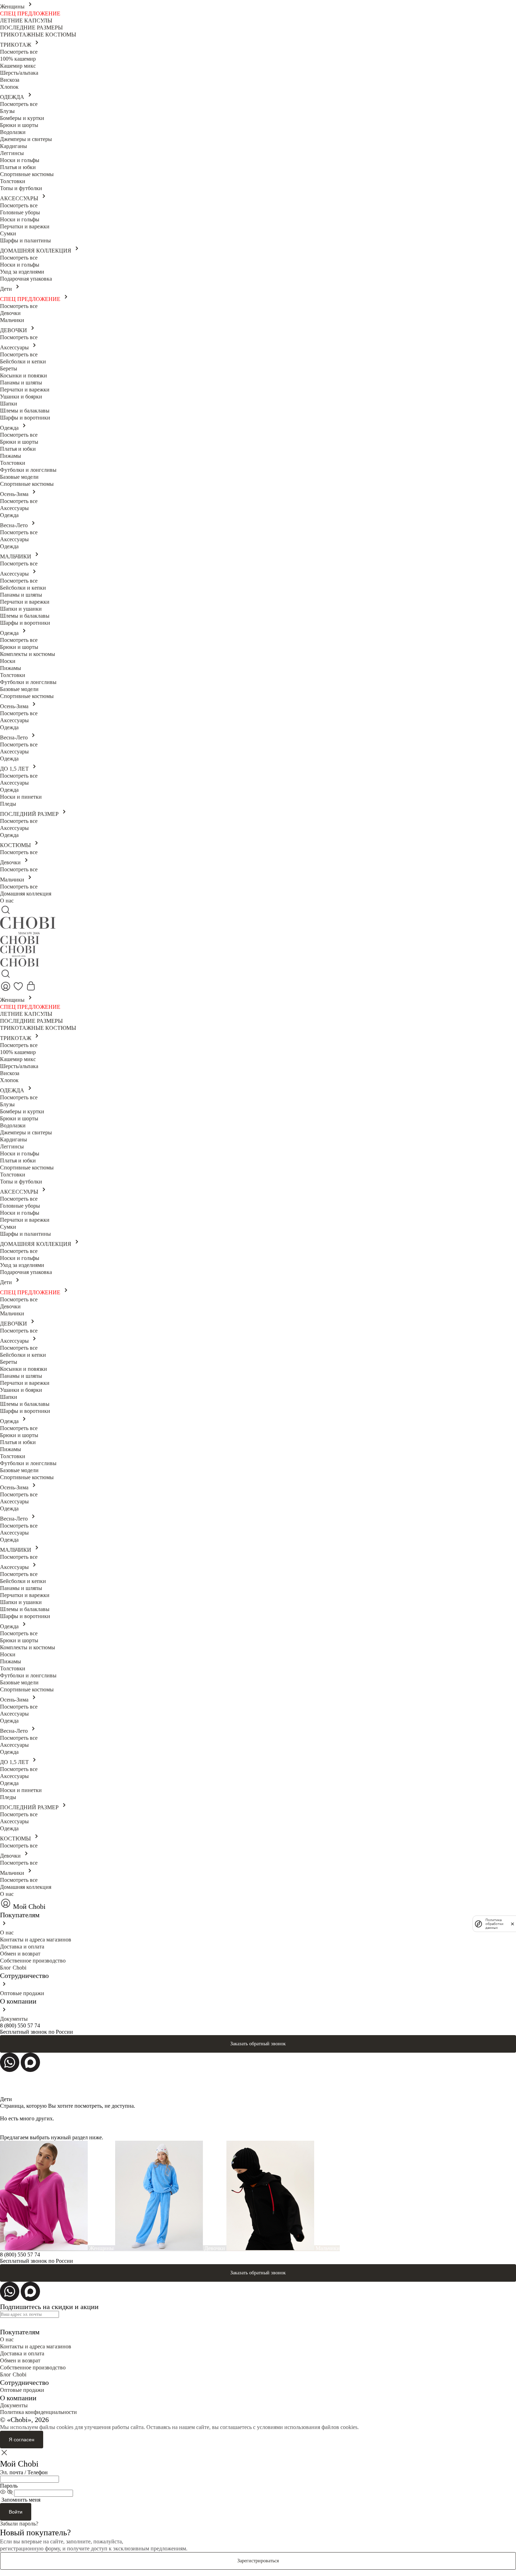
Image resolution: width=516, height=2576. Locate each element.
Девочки (10, 313)
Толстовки (13, 181)
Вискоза (10, 80)
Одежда (10, 428)
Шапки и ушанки (21, 609)
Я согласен (22, 2440)
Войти (16, 2512)
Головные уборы (20, 212)
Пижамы (11, 456)
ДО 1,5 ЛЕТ (15, 769)
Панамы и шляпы (21, 383)
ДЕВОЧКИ (14, 330)
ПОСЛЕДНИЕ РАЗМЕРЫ (31, 28)
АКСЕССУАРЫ (20, 198)
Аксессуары (15, 347)
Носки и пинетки (21, 797)
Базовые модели (19, 477)
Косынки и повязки (24, 375)
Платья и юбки (18, 167)
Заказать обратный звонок (258, 2044)
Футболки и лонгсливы (28, 470)
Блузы (7, 111)
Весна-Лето (15, 525)
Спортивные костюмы (27, 174)
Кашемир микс (18, 66)
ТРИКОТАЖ (16, 45)
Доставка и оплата (22, 1947)
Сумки (8, 233)
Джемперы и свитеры (26, 139)
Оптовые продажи (22, 1993)
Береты (9, 368)
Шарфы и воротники (25, 418)
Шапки (9, 404)
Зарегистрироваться (258, 2561)
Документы (14, 2019)
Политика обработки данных (494, 1924)
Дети (7, 289)
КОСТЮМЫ (16, 845)
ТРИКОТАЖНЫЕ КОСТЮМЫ (38, 35)
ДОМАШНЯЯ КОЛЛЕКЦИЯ (36, 251)
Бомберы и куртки (22, 118)
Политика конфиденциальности (38, 2412)
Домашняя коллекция (26, 894)
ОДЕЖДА (13, 97)
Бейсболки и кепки (23, 361)
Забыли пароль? (19, 2524)
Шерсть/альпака (19, 73)
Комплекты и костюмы (28, 654)
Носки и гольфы (20, 160)
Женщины (13, 6)
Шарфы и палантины (25, 240)
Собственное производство (33, 1961)
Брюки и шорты (19, 125)
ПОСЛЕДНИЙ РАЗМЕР (30, 814)
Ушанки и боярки (21, 397)
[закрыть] (512, 1924)
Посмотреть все (19, 52)
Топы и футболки (21, 188)
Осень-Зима (15, 494)
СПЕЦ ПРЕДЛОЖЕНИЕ (30, 14)
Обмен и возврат (20, 1954)
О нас (7, 901)
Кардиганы (14, 146)
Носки (8, 661)
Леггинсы (12, 153)
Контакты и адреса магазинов (36, 1940)
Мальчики (12, 320)
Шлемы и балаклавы (25, 411)
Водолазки (13, 132)
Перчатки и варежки (25, 226)
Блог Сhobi (13, 1968)
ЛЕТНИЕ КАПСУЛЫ (26, 21)
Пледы (8, 804)
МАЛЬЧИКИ (16, 556)
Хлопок (9, 87)
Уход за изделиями (22, 272)
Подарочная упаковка (26, 279)
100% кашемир (18, 59)
